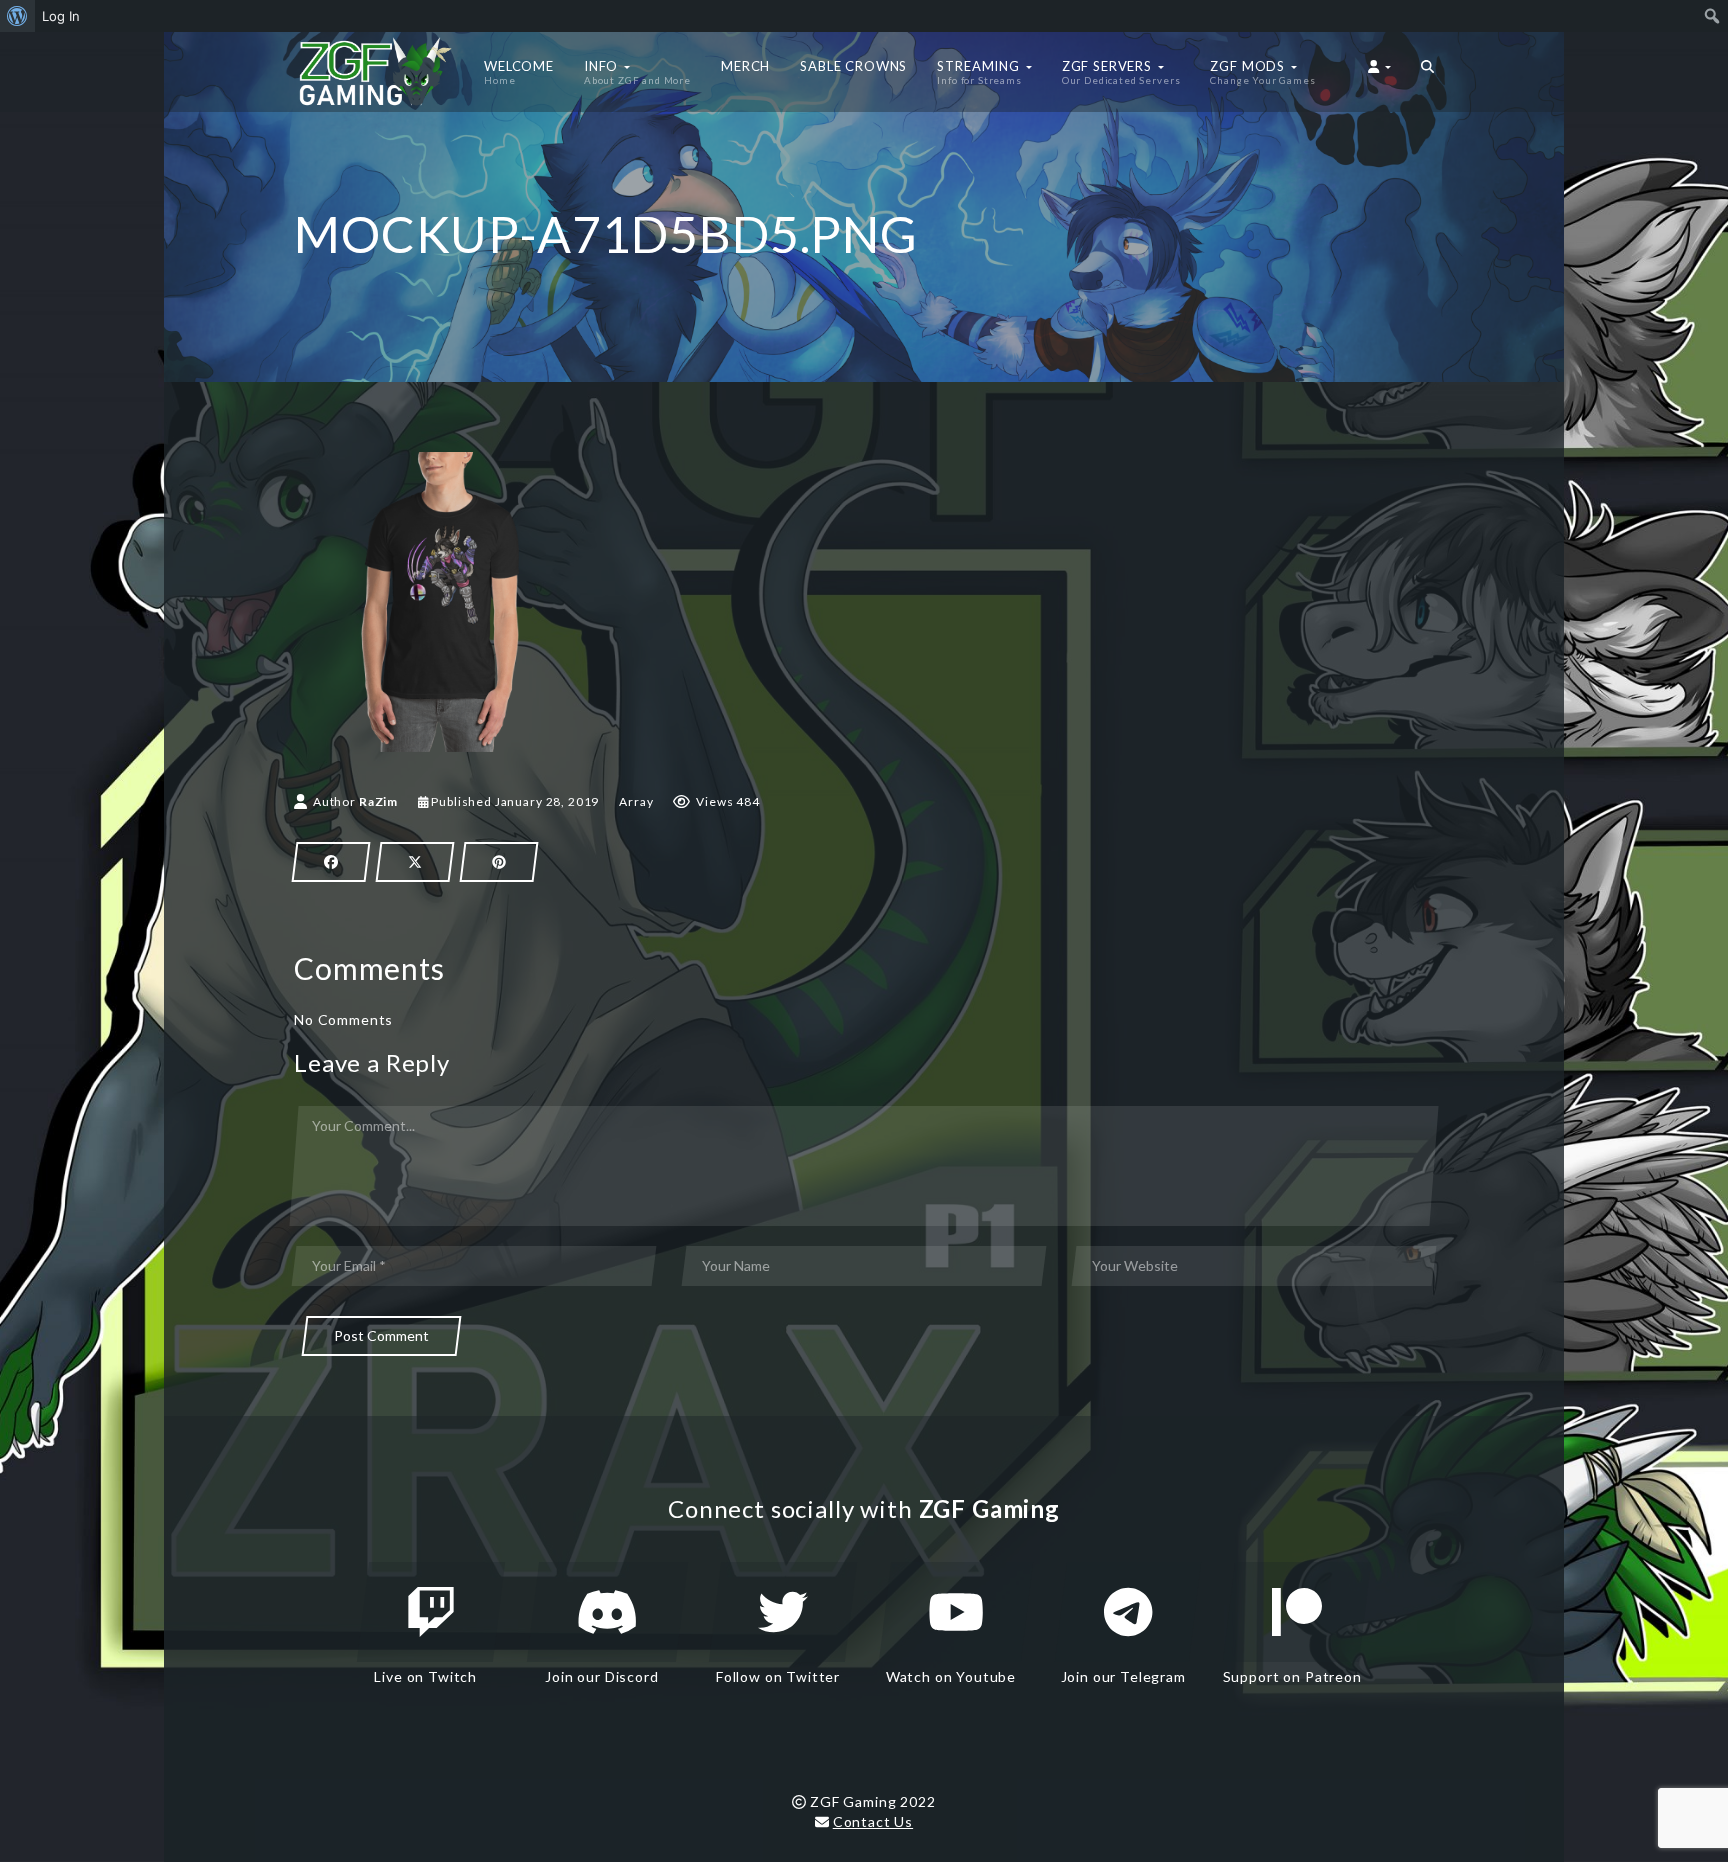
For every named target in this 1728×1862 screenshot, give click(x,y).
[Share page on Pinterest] (499, 862)
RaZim (378, 801)
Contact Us (873, 1821)
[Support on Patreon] (1297, 1612)
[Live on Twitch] (431, 1612)
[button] (1427, 72)
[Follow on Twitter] (783, 1612)
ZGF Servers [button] (1121, 72)
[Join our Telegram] (1128, 1612)
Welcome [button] (519, 72)
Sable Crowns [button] (853, 66)
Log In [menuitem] (61, 16)
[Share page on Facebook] (331, 862)
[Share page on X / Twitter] (415, 862)
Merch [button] (745, 66)
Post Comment (381, 1335)
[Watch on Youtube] (956, 1612)
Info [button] (637, 72)
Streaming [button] (980, 72)
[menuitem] (17, 16)
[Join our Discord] (607, 1612)
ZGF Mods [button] (1262, 72)
